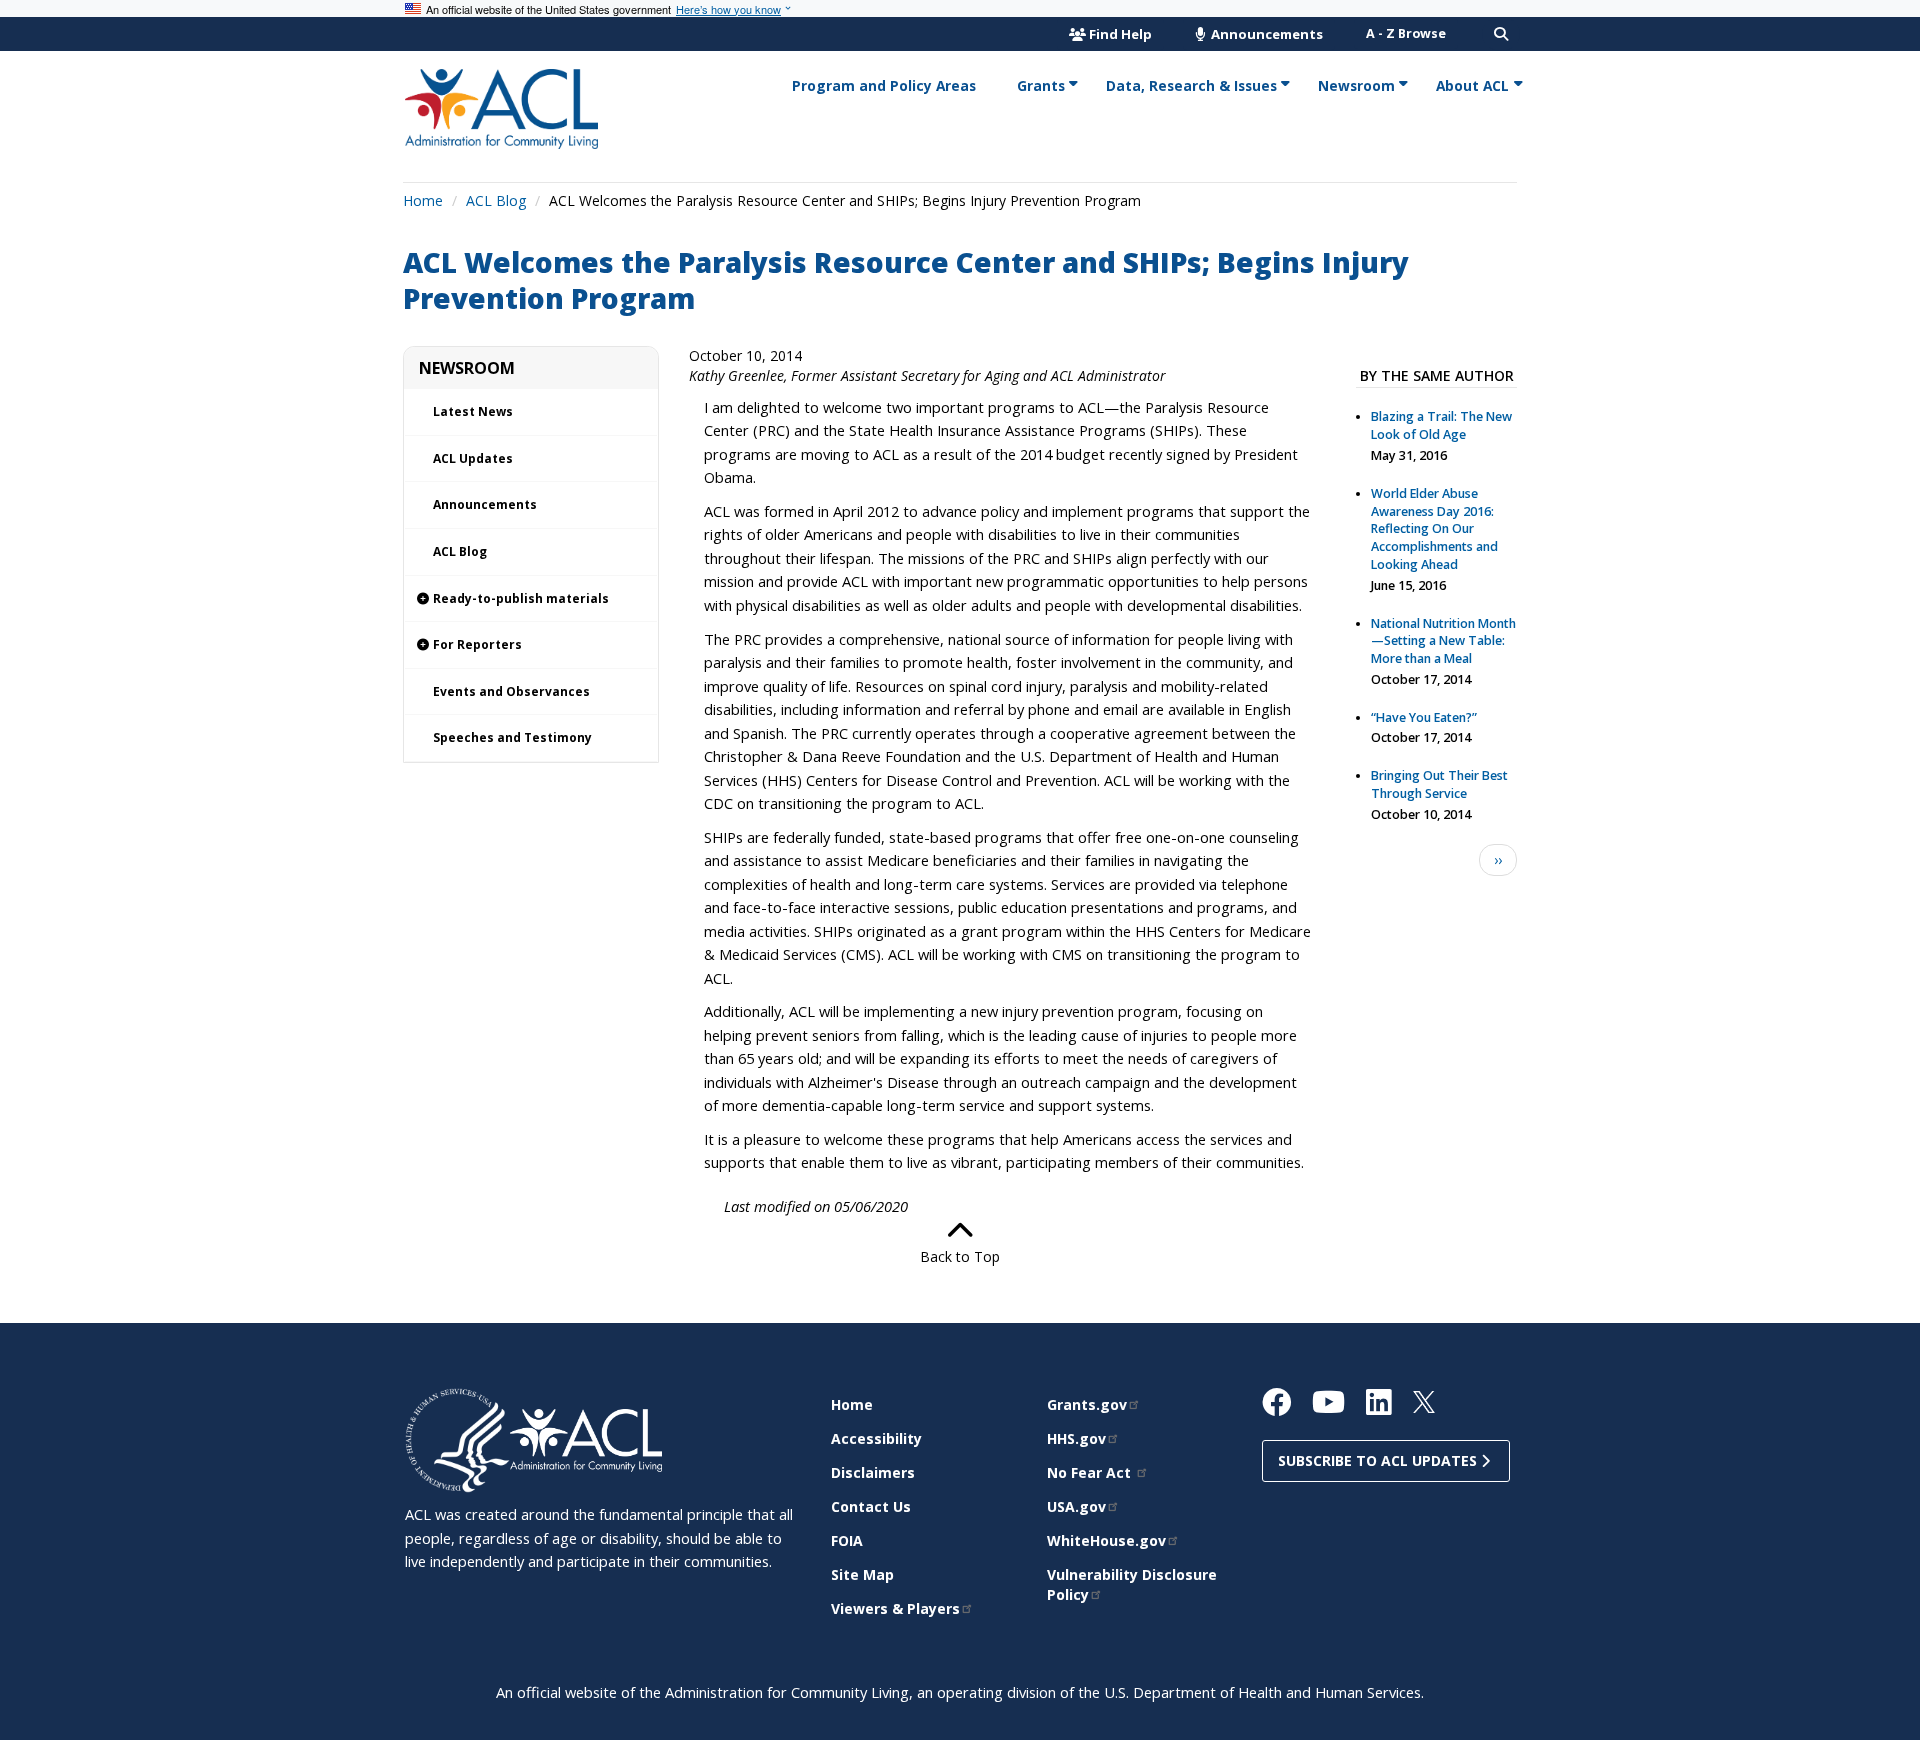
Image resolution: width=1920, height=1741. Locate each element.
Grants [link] (1041, 85)
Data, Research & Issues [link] (1191, 85)
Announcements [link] (485, 504)
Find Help (1120, 34)
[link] (531, 599)
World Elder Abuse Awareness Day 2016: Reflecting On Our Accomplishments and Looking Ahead (1434, 529)
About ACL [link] (1472, 85)
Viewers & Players (895, 1608)
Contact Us (871, 1506)
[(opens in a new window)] (457, 1439)
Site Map (862, 1574)
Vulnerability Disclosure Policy (1132, 1584)
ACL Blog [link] (460, 551)
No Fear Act (1091, 1472)
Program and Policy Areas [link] (884, 85)
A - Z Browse (1406, 33)
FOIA (847, 1540)
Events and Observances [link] (511, 691)
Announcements (1265, 34)
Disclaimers (873, 1472)
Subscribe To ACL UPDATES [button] (1379, 1460)
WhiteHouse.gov (1106, 1540)
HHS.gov (1076, 1438)
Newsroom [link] (1356, 85)
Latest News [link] (473, 411)
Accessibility (876, 1438)
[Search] (1501, 34)
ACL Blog (496, 200)
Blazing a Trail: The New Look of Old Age (1441, 425)
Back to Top (960, 1256)
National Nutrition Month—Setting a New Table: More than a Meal (1443, 641)
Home (423, 200)
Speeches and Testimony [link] (512, 737)
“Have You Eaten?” (1424, 717)
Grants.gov (1087, 1404)
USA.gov (1076, 1506)
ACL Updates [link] (473, 458)
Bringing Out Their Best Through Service (1439, 784)
